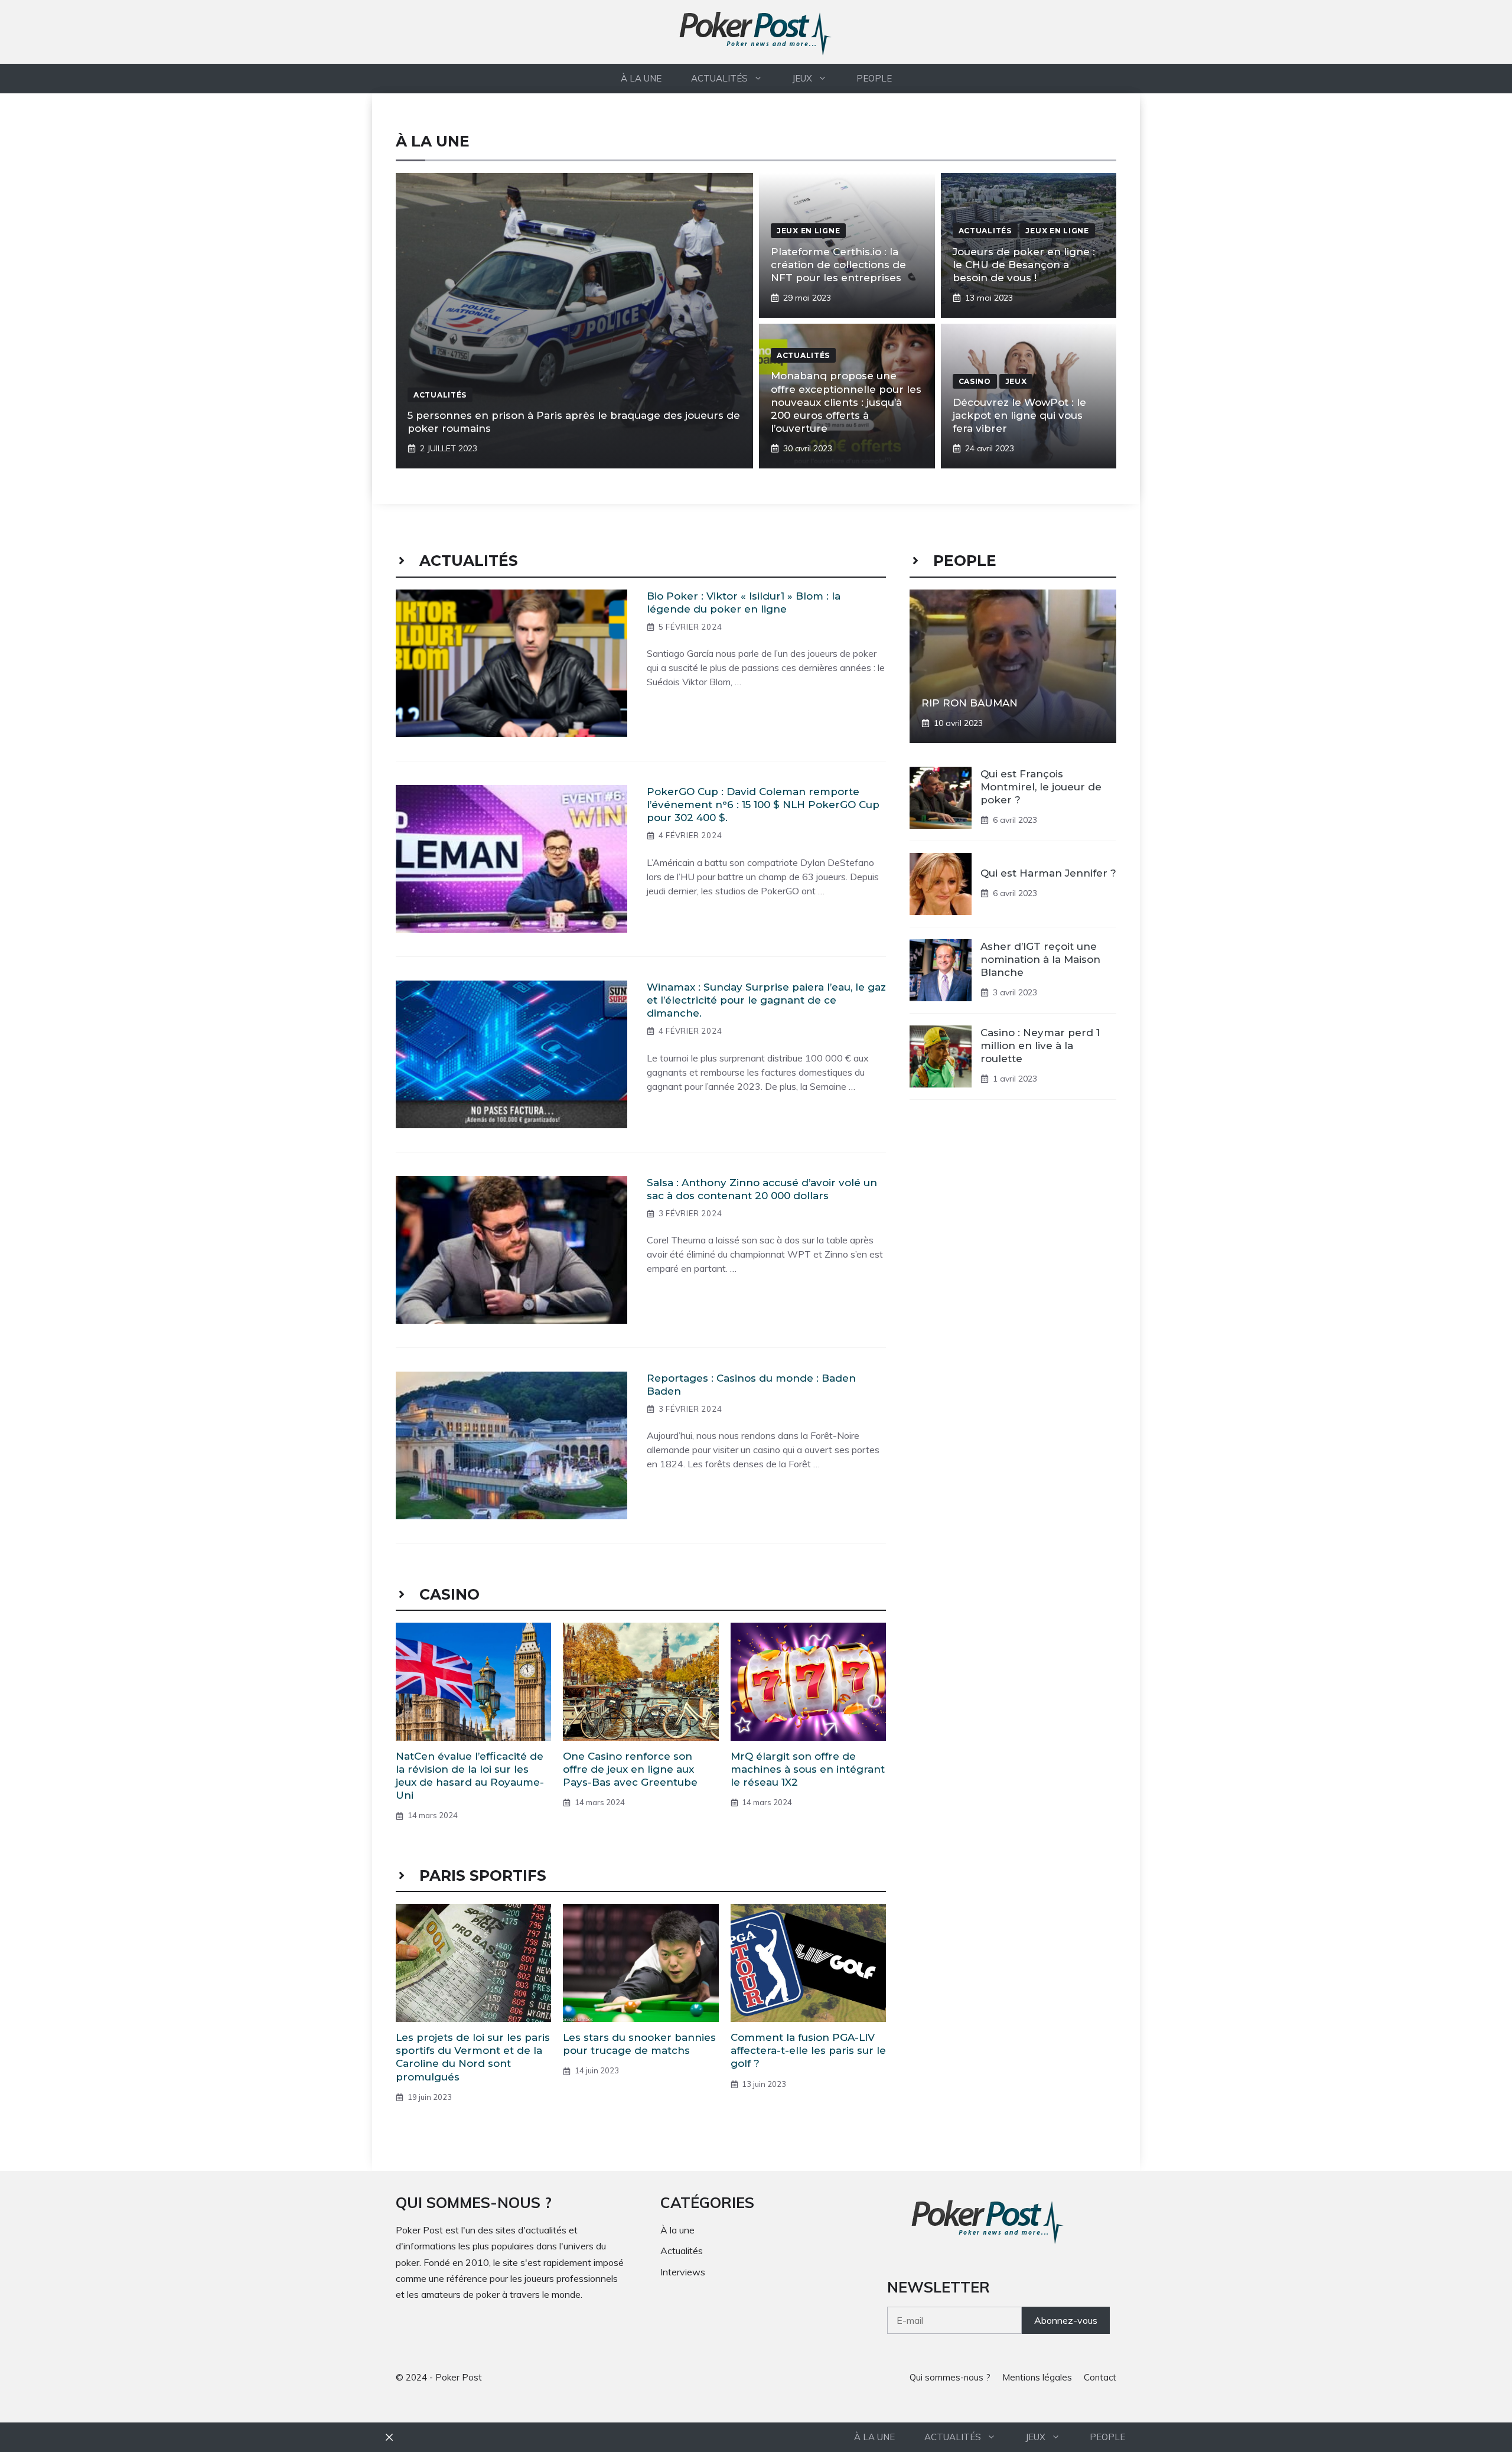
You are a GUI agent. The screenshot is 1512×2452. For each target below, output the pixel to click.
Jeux (802, 78)
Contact (1100, 2377)
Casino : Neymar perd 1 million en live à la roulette (1040, 1045)
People (874, 78)
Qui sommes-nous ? (950, 2377)
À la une (641, 78)
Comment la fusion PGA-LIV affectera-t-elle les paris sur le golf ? (808, 2050)
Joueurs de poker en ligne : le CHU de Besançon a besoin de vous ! (1024, 265)
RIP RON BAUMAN (970, 702)
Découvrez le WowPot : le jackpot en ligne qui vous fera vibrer (1019, 415)
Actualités (719, 78)
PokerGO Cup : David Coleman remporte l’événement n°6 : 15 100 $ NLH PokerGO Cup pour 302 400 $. (763, 805)
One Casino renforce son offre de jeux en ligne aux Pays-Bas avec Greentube (630, 1769)
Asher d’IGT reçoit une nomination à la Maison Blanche (1040, 959)
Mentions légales (1037, 2377)
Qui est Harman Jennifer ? (1048, 872)
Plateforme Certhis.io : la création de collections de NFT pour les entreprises (838, 265)
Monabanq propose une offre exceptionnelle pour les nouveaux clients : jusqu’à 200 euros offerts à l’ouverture (846, 402)
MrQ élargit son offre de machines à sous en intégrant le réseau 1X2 (808, 1769)
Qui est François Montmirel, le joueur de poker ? (1041, 786)
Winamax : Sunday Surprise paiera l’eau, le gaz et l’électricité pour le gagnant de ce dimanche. (766, 1000)
